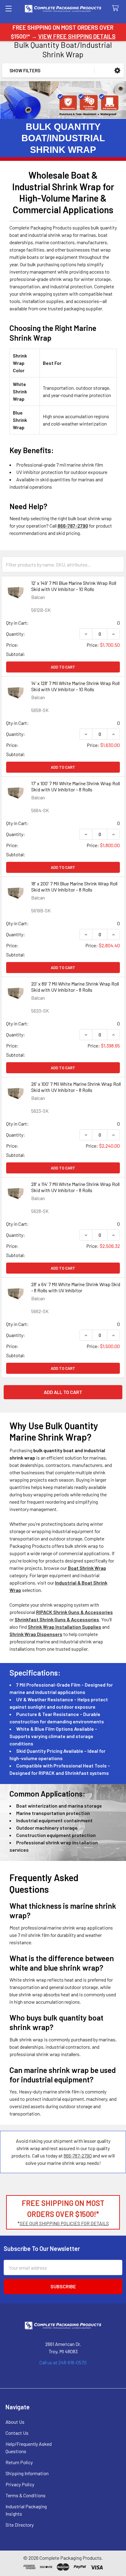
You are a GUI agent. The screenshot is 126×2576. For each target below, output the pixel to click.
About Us (15, 2422)
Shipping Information (27, 2473)
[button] (117, 71)
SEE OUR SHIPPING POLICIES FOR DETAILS (64, 2223)
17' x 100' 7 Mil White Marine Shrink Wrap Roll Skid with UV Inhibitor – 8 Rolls (76, 786)
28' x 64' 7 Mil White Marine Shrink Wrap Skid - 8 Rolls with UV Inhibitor (76, 1287)
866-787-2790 (78, 2156)
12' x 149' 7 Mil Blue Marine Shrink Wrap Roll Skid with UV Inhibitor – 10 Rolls (74, 586)
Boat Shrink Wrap (87, 1568)
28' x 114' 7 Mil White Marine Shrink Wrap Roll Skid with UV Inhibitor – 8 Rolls (75, 1187)
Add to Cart (63, 667)
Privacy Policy (20, 2484)
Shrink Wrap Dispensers (36, 1634)
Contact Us (17, 2433)
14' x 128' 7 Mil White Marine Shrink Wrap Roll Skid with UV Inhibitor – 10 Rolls (75, 686)
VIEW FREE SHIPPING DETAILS (77, 36)
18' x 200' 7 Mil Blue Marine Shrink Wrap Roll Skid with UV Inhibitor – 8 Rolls (74, 886)
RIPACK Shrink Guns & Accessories (74, 1612)
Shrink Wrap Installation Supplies (65, 1627)
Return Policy (19, 2462)
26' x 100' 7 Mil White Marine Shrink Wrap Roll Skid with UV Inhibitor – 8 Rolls (76, 1087)
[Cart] (117, 8)
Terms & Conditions (26, 2495)
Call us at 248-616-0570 (63, 2362)
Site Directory (20, 2525)
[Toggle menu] (8, 8)
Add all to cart (63, 1392)
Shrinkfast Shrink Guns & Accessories (57, 1619)
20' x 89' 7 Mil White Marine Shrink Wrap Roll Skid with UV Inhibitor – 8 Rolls (75, 987)
